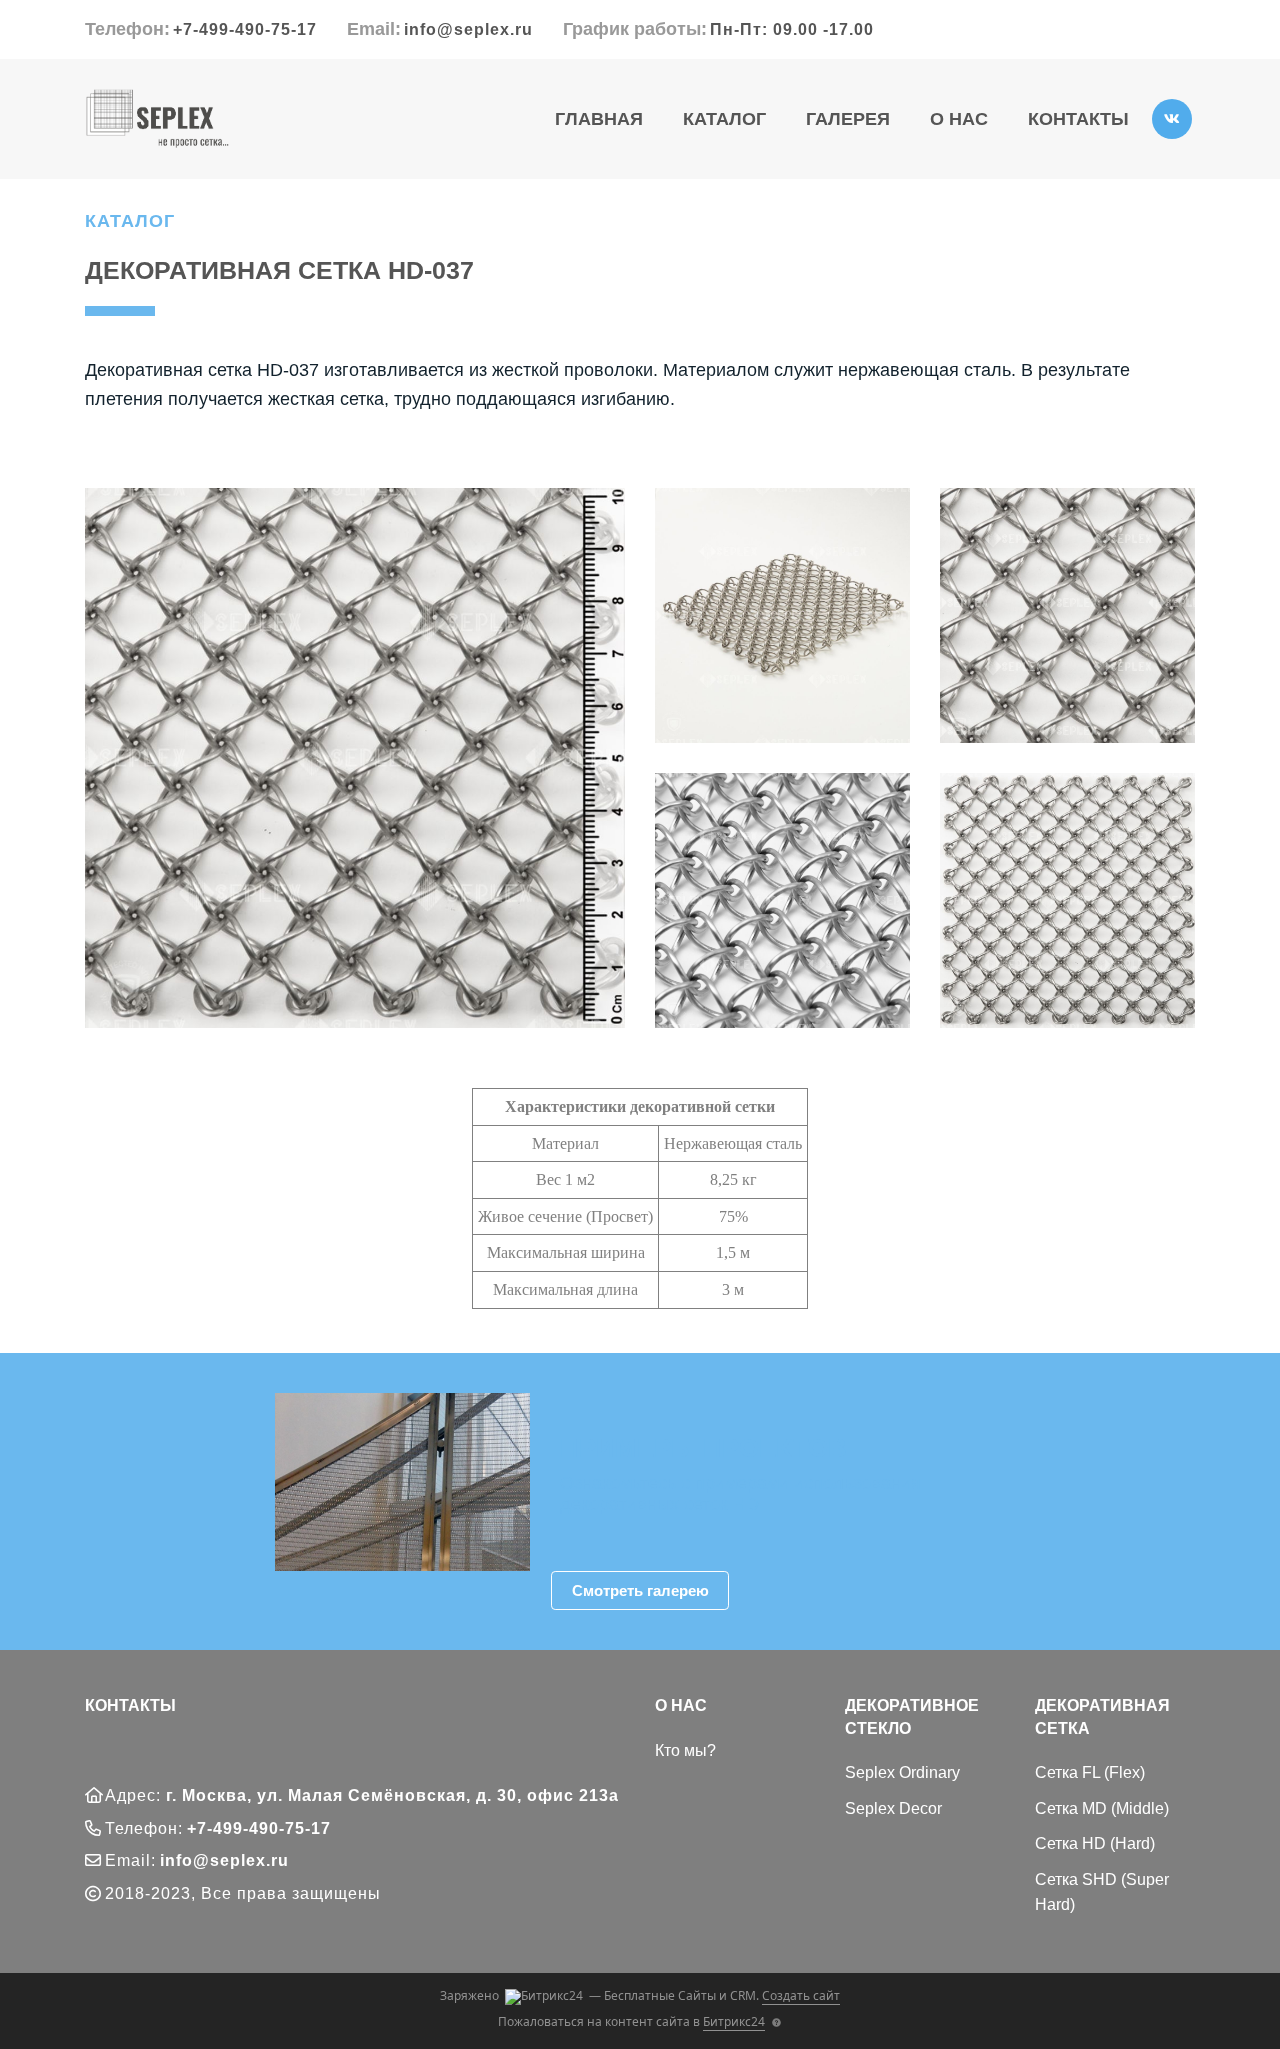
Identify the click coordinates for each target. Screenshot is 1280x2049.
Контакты (1078, 119)
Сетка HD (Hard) (1095, 1843)
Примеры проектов (703, 1448)
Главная (599, 119)
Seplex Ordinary (902, 1772)
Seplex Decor (893, 1808)
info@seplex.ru (468, 29)
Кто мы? (685, 1750)
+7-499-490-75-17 (245, 29)
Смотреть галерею (640, 1590)
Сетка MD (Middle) (1102, 1808)
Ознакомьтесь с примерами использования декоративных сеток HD (740, 1494)
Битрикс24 (734, 2021)
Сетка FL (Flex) (1090, 1772)
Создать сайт (801, 1995)
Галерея (848, 119)
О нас (959, 119)
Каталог (724, 119)
